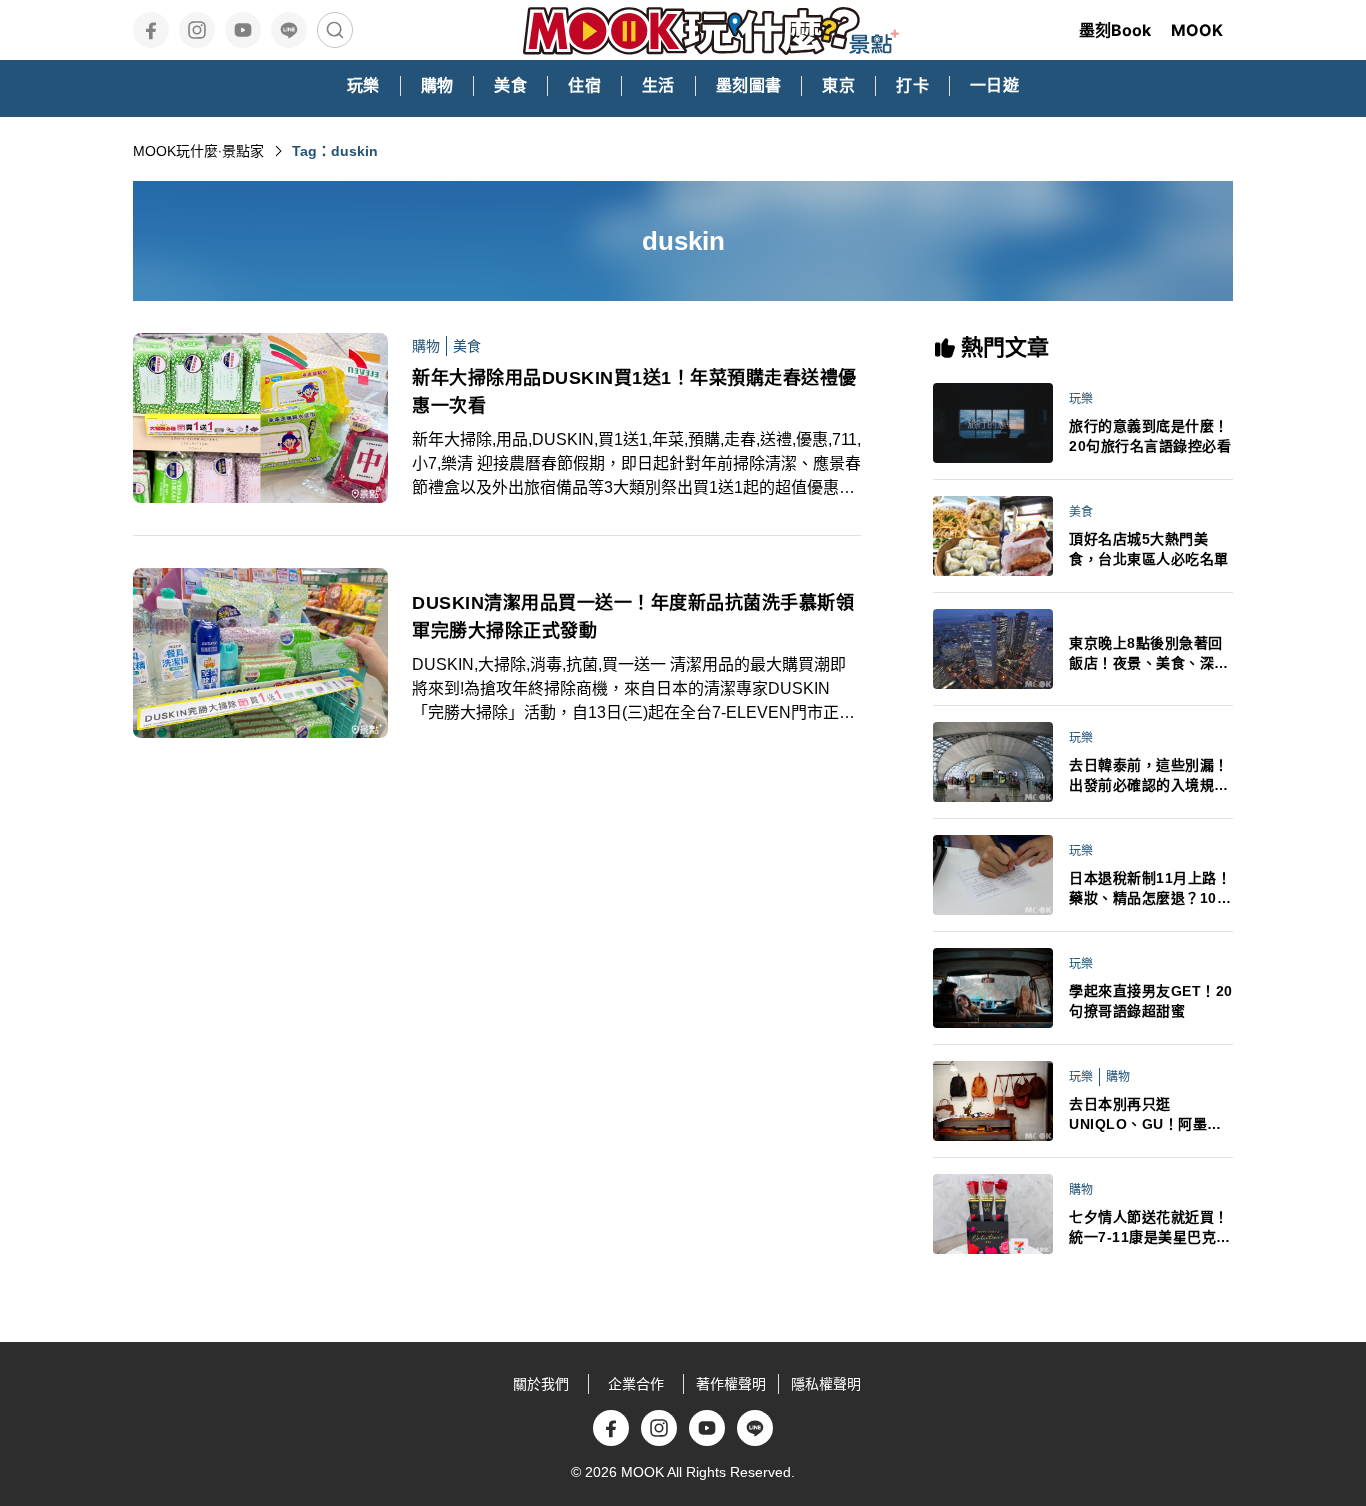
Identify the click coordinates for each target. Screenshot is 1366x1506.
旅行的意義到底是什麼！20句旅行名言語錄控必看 (1150, 436)
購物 (426, 346)
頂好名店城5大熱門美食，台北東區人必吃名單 (1149, 549)
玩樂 (1081, 399)
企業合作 (636, 1384)
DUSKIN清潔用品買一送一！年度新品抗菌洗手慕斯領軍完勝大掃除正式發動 (633, 617)
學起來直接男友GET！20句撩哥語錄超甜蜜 (1151, 1001)
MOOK (1197, 30)
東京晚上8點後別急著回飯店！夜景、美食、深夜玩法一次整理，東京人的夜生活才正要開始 (1149, 654)
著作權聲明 (731, 1384)
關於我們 (541, 1384)
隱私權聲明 (826, 1384)
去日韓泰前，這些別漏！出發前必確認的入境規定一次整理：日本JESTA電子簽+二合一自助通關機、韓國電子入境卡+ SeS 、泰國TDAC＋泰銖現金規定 (1150, 776)
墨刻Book (1115, 30)
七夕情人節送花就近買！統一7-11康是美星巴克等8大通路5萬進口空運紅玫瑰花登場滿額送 (1150, 1228)
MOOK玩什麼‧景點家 (198, 151)
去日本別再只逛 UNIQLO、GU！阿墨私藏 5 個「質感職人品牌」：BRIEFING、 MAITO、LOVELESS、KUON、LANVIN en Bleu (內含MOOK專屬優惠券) (1150, 1115)
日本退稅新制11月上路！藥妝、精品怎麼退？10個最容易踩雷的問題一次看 (1150, 889)
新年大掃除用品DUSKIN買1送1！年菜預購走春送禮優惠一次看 (634, 392)
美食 (467, 346)
